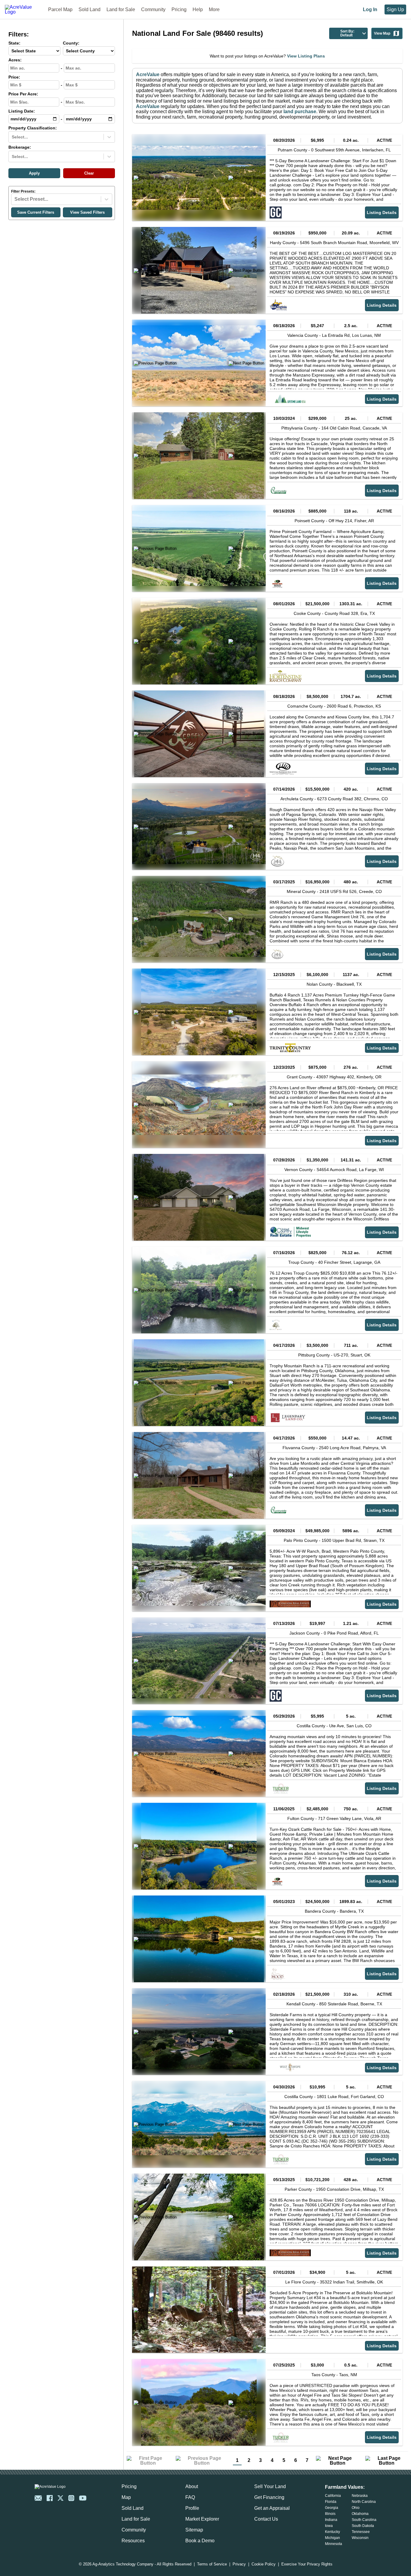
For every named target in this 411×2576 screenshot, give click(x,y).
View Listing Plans (306, 56)
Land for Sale (121, 9)
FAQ (190, 2497)
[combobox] (12, 137)
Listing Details (382, 212)
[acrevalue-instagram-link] (71, 2498)
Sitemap (194, 2530)
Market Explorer (202, 2519)
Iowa (329, 2526)
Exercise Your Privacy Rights (307, 2564)
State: (14, 43)
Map (126, 2497)
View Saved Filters (87, 212)
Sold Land (90, 9)
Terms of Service (212, 2564)
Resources (133, 2541)
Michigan (332, 2538)
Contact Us (266, 2519)
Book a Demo (200, 2541)
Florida (331, 2502)
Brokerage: (20, 147)
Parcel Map (60, 9)
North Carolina (364, 2502)
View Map (382, 33)
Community (153, 9)
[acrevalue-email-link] (38, 2498)
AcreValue (148, 74)
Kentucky (332, 2532)
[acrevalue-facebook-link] (50, 2498)
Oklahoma (360, 2514)
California (333, 2496)
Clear (89, 173)
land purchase (300, 112)
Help (198, 9)
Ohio (356, 2508)
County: (71, 43)
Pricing (179, 9)
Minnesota (334, 2544)
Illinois (330, 2514)
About (192, 2486)
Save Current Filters (36, 212)
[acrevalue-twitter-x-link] (60, 2498)
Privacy (239, 2564)
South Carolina (364, 2520)
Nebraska (360, 2496)
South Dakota (363, 2526)
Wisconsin (360, 2538)
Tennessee (361, 2532)
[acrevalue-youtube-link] (83, 2498)
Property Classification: (33, 128)
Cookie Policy (264, 2564)
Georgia (332, 2508)
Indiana (331, 2520)
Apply (34, 173)
